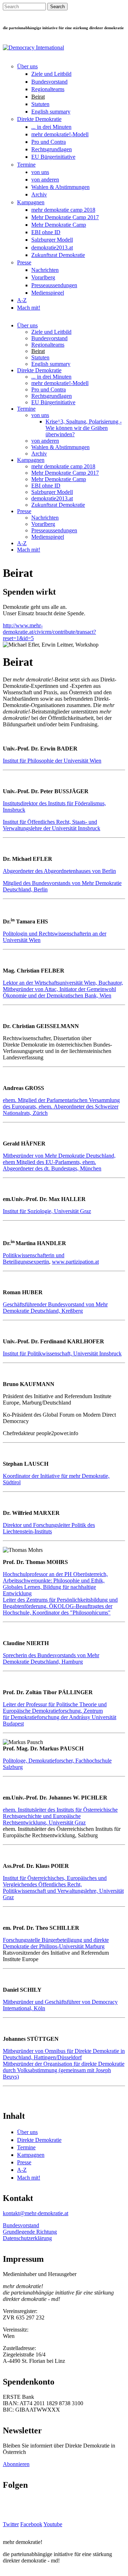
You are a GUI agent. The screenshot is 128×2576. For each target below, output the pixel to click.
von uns (40, 172)
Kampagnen (31, 202)
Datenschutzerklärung (27, 2238)
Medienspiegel (48, 293)
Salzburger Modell (52, 240)
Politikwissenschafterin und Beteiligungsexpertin (34, 1258)
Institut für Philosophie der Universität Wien (52, 761)
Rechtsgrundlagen (52, 149)
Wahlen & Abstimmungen (60, 187)
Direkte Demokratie (39, 119)
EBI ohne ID (46, 232)
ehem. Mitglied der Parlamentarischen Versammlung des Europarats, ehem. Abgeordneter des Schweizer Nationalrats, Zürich (61, 1107)
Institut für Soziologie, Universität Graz (47, 1211)
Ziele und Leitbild (51, 74)
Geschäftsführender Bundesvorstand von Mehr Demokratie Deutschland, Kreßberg (55, 1308)
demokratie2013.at (52, 247)
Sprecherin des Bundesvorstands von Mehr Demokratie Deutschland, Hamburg (51, 1658)
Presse (24, 262)
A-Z (22, 300)
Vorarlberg (43, 277)
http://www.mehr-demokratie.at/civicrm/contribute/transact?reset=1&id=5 (49, 632)
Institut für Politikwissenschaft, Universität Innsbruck (62, 1353)
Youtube (53, 2524)
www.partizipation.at (75, 1262)
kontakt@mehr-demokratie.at (36, 2213)
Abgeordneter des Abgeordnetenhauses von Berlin (59, 871)
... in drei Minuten (51, 127)
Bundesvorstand (49, 82)
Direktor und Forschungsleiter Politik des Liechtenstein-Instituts (49, 1528)
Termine (26, 165)
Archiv (39, 194)
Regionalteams (48, 89)
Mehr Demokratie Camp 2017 (65, 217)
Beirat (38, 97)
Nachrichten (45, 270)
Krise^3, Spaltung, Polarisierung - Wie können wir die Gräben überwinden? (84, 428)
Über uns (27, 66)
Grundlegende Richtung (30, 2232)
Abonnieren (16, 2464)
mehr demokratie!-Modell (60, 134)
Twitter (11, 2524)
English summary (51, 112)
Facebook (31, 2524)
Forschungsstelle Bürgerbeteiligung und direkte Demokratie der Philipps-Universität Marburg (56, 1943)
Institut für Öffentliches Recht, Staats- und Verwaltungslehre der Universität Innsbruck (52, 825)
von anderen (45, 180)
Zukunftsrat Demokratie (58, 255)
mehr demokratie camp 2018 (63, 210)
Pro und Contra (49, 142)
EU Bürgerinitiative (53, 157)
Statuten (40, 104)
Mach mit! (29, 308)
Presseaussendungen (54, 285)
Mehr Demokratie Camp (59, 225)
